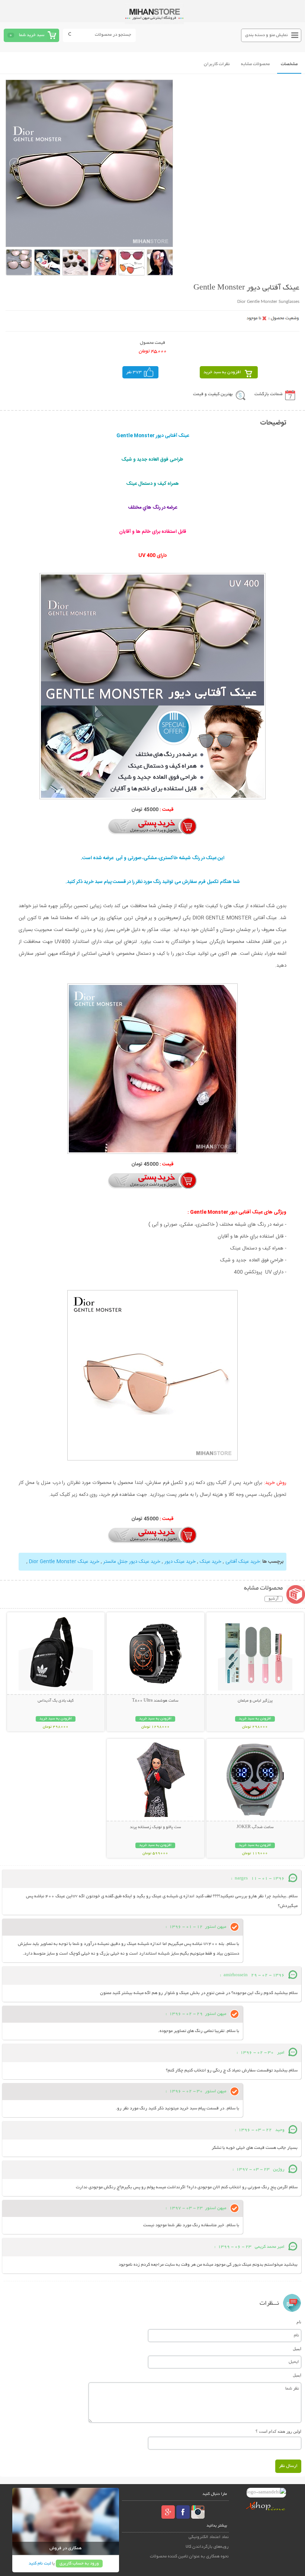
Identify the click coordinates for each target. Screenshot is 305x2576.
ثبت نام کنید (40, 2564)
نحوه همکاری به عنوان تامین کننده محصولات (189, 2556)
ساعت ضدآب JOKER (255, 1827)
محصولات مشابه (255, 64)
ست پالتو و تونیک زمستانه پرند (155, 1827)
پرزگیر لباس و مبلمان (255, 1701)
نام (299, 2322)
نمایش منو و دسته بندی (267, 35)
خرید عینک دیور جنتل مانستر (132, 1562)
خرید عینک (211, 1562)
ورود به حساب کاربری (79, 2564)
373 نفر (134, 372)
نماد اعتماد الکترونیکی (209, 2537)
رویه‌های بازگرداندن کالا (207, 2547)
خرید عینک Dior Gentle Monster (63, 1562)
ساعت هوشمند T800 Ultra (155, 1701)
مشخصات (289, 64)
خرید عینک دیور (180, 1562)
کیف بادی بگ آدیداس (56, 1701)
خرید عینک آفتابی (243, 1562)
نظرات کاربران (217, 64)
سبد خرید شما (32, 35)
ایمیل (297, 2349)
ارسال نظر (288, 2466)
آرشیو (274, 1599)
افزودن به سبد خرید (222, 372)
